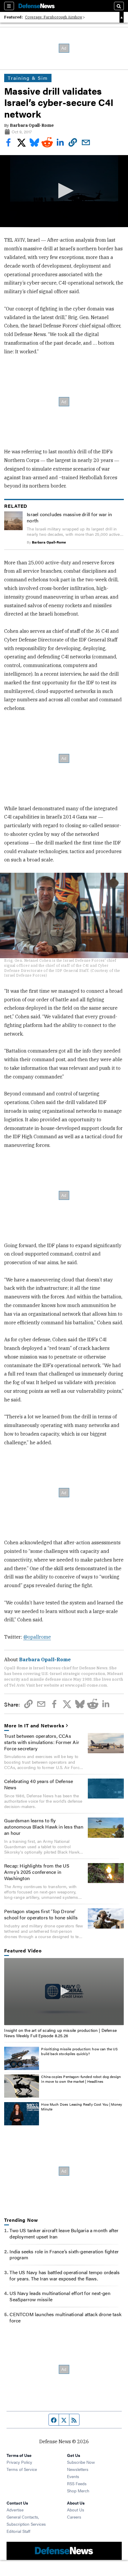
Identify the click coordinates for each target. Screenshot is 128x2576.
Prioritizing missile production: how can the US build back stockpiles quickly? (79, 2051)
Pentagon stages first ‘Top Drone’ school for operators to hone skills (41, 1914)
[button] (64, 191)
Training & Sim (28, 78)
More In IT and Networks (34, 1726)
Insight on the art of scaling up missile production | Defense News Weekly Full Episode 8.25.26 (60, 2033)
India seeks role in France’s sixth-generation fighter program (64, 2255)
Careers (74, 2517)
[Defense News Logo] (37, 6)
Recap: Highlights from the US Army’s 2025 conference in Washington (37, 1872)
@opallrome (37, 1637)
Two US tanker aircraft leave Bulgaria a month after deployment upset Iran (64, 2233)
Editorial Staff (18, 2531)
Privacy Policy (19, 2462)
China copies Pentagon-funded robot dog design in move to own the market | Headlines (81, 2079)
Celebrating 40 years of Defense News (39, 1784)
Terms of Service (22, 2469)
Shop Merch (78, 2491)
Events (73, 2476)
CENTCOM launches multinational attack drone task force (65, 2317)
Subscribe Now (81, 2462)
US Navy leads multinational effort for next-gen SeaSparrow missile (60, 2296)
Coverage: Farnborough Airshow (54, 17)
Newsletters (78, 2469)
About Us (76, 2510)
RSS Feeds (77, 2483)
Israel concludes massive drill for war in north (69, 517)
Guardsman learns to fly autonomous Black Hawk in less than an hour (44, 1827)
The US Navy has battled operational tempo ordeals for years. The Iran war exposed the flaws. (65, 2275)
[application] (64, 191)
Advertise (15, 2510)
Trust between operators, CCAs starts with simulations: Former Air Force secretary (42, 1742)
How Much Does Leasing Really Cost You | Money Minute (82, 2107)
